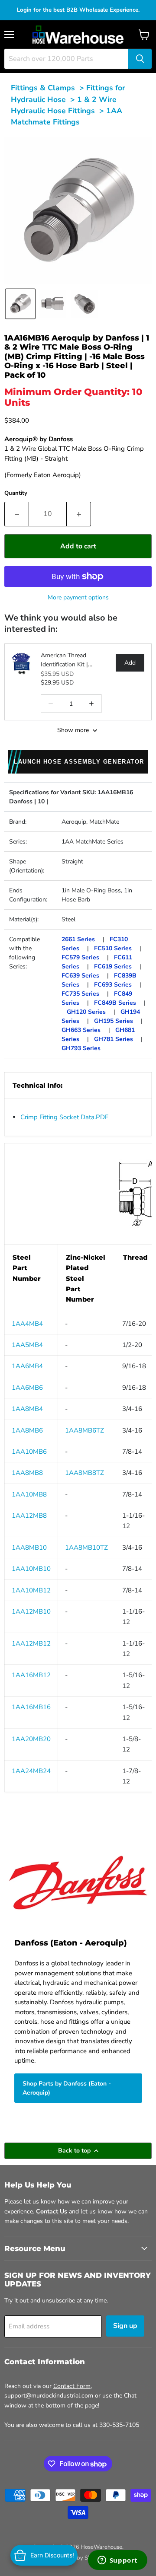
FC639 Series (80, 976)
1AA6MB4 (27, 1366)
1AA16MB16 (31, 1707)
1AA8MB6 (27, 1430)
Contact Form (72, 2386)
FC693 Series (113, 985)
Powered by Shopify (78, 2558)
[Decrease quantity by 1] (16, 514)
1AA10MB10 (31, 1569)
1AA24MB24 (31, 1771)
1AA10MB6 (29, 1452)
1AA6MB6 (27, 1388)
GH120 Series (86, 1012)
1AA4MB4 (27, 1324)
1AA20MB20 (31, 1739)
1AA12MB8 (29, 1516)
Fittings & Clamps (43, 88)
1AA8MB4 (27, 1409)
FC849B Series (115, 1003)
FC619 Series (113, 966)
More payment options (78, 597)
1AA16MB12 (31, 1675)
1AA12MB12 (31, 1643)
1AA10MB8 (29, 1494)
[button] (20, 304)
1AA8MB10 (29, 1548)
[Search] (140, 59)
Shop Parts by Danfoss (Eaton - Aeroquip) (67, 2088)
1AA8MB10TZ (86, 1548)
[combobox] (66, 59)
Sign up (125, 2326)
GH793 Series (81, 1048)
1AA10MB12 (31, 1590)
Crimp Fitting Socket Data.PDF (64, 1117)
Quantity (16, 493)
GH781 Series (114, 1039)
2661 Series (78, 939)
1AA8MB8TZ (84, 1473)
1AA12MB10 (31, 1611)
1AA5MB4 (27, 1345)
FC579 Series (80, 957)
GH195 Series (114, 1021)
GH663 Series (81, 1030)
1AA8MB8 (27, 1473)
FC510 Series (113, 948)
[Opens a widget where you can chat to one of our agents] (117, 2561)
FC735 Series (80, 994)
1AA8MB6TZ (84, 1430)
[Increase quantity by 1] (79, 514)
